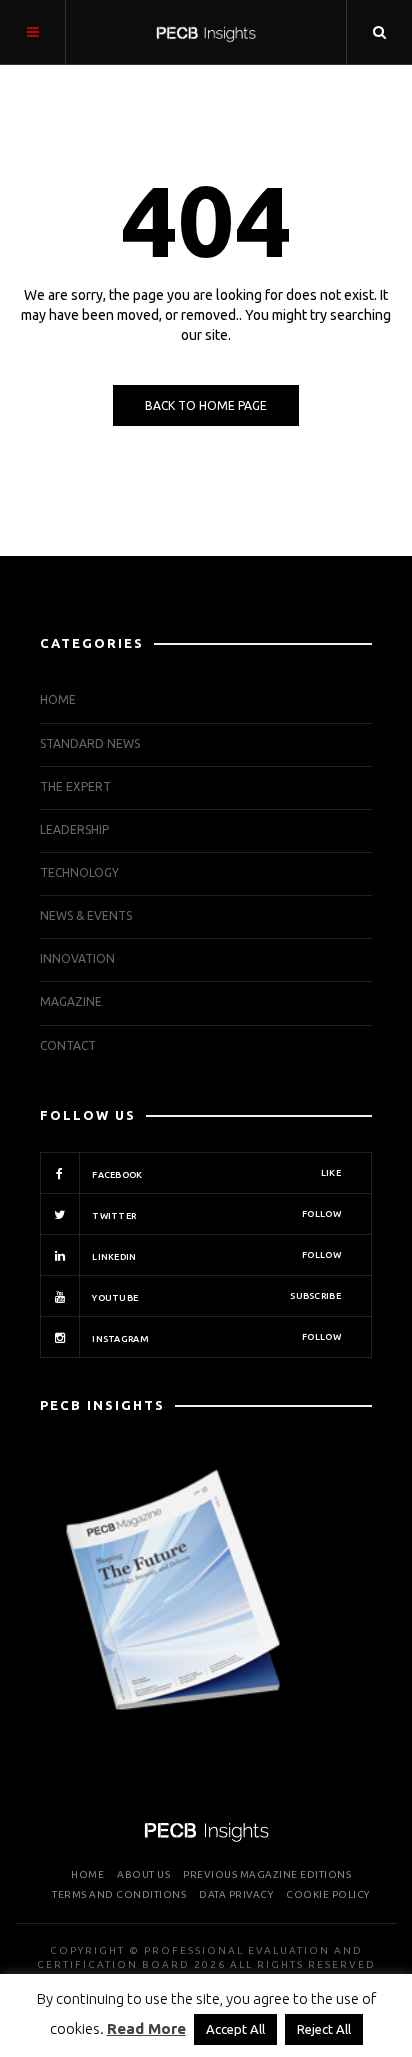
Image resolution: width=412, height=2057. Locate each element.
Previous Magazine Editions (267, 1874)
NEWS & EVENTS (86, 915)
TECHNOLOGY (79, 872)
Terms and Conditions (119, 1894)
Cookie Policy (328, 1894)
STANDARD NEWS (90, 743)
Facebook (215, 1174)
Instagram (215, 1338)
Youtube (215, 1297)
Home (58, 699)
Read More (146, 2028)
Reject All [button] (324, 2029)
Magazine (71, 1001)
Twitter (215, 1215)
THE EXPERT (75, 786)
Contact (68, 1045)
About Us (143, 1874)
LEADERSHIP (74, 829)
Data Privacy (236, 1894)
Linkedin (215, 1256)
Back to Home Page (206, 405)
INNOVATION (77, 958)
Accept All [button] (235, 2029)
